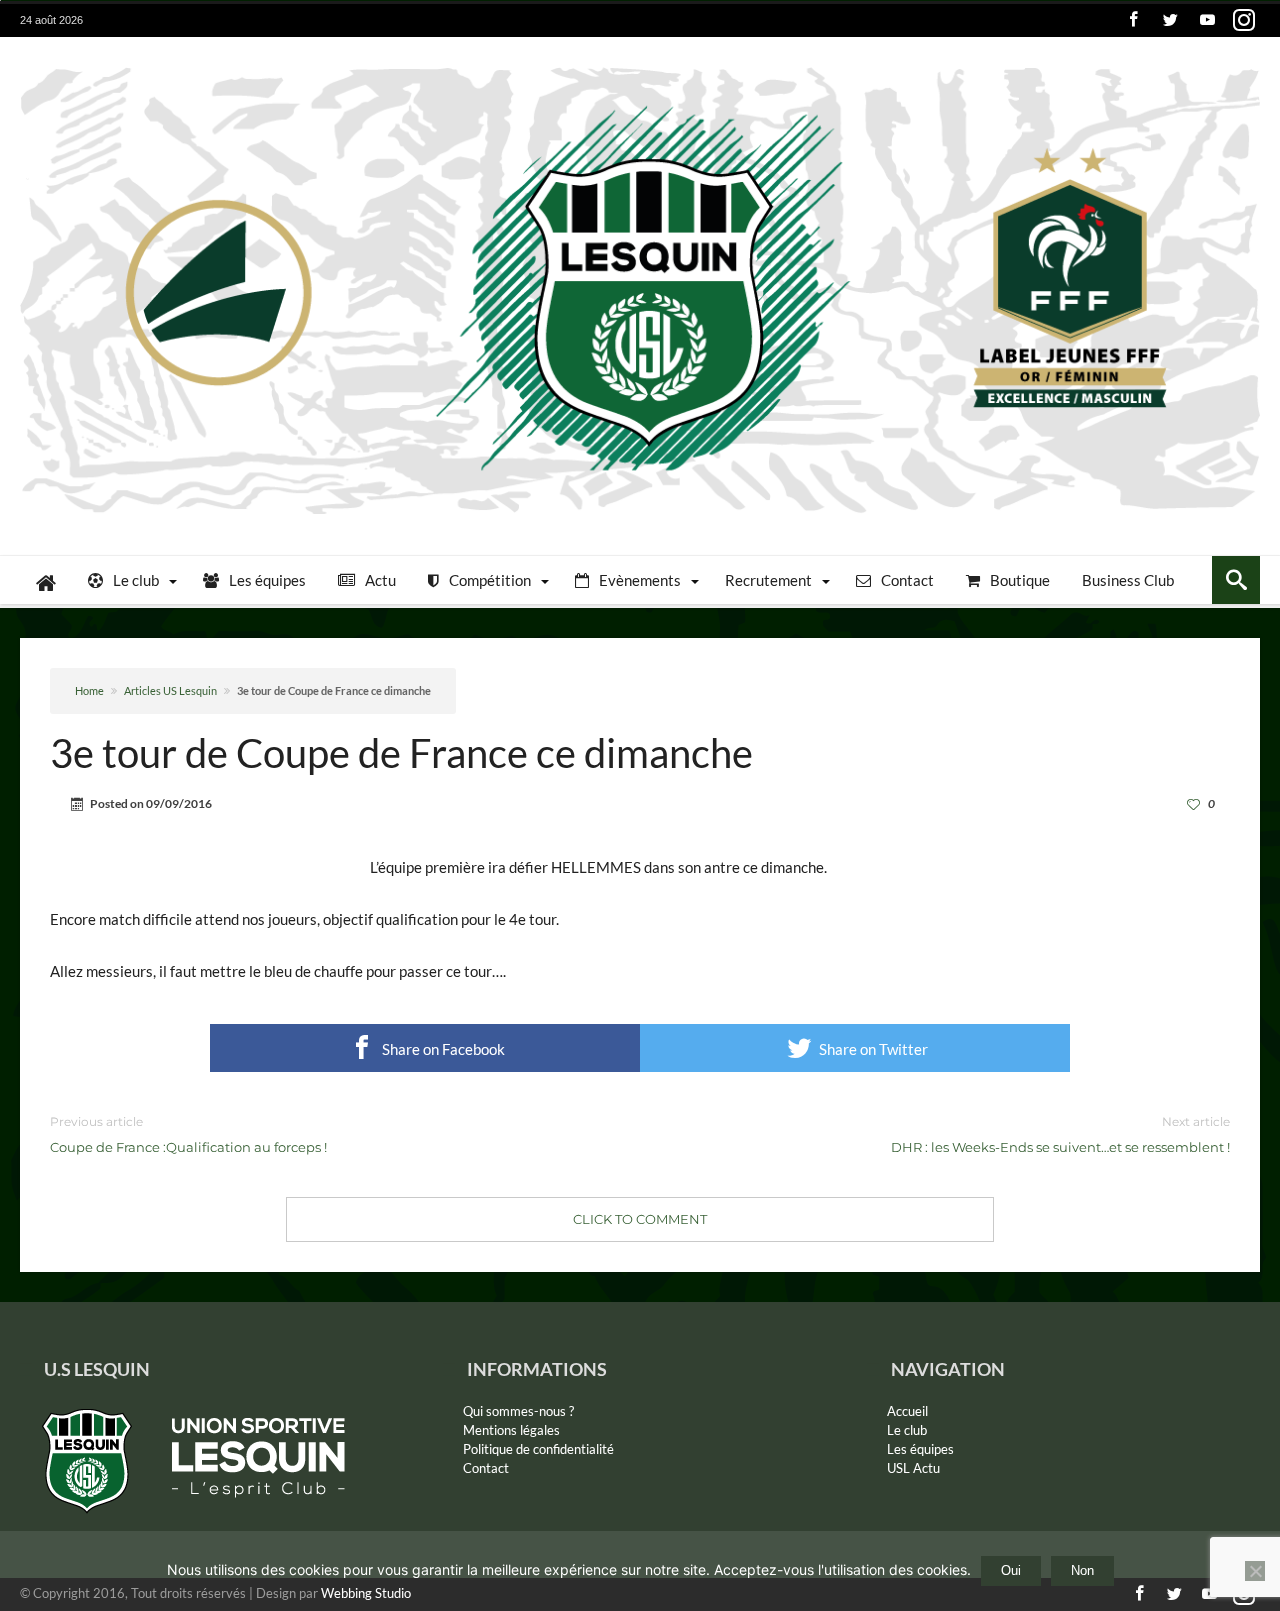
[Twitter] (1170, 20)
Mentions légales (511, 1430)
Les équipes (920, 1449)
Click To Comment (640, 1219)
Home (89, 690)
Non (1082, 1570)
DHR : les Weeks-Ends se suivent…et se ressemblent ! (1060, 1134)
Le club (907, 1430)
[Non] (1255, 1571)
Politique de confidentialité (538, 1449)
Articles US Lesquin (170, 690)
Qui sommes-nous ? (518, 1411)
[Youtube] (1207, 20)
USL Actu (913, 1468)
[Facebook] (1133, 20)
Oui (1011, 1570)
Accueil (907, 1411)
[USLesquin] (640, 66)
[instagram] (1244, 20)
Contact (486, 1468)
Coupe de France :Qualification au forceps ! (188, 1134)
